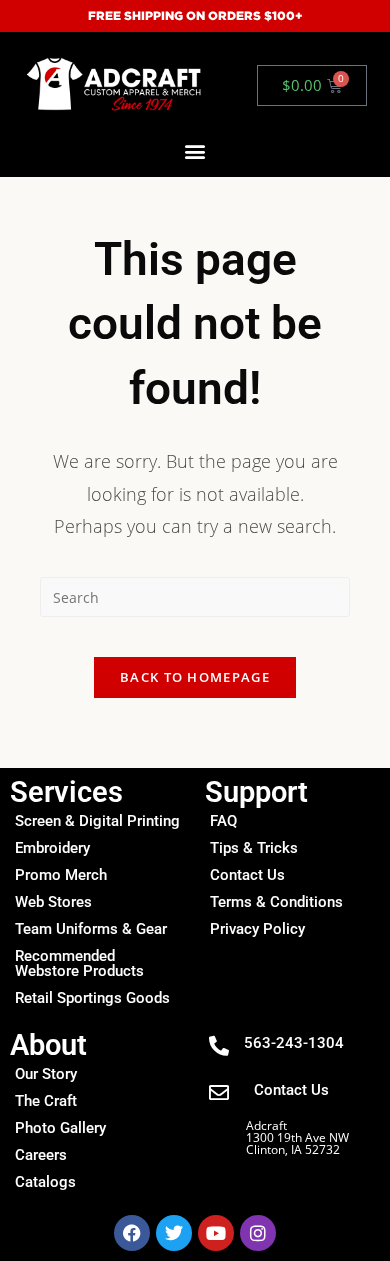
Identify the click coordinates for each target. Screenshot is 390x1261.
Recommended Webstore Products (79, 963)
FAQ (223, 821)
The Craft (46, 1101)
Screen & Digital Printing (97, 821)
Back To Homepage (195, 677)
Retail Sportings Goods (92, 998)
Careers (41, 1155)
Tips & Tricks (254, 848)
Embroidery (52, 848)
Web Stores (53, 902)
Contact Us (247, 875)
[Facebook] (132, 1233)
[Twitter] (174, 1233)
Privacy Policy (257, 929)
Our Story (46, 1074)
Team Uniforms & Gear (91, 929)
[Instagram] (258, 1233)
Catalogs (45, 1182)
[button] (195, 150)
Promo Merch (61, 875)
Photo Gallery (60, 1128)
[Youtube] (216, 1233)
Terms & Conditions (276, 902)
